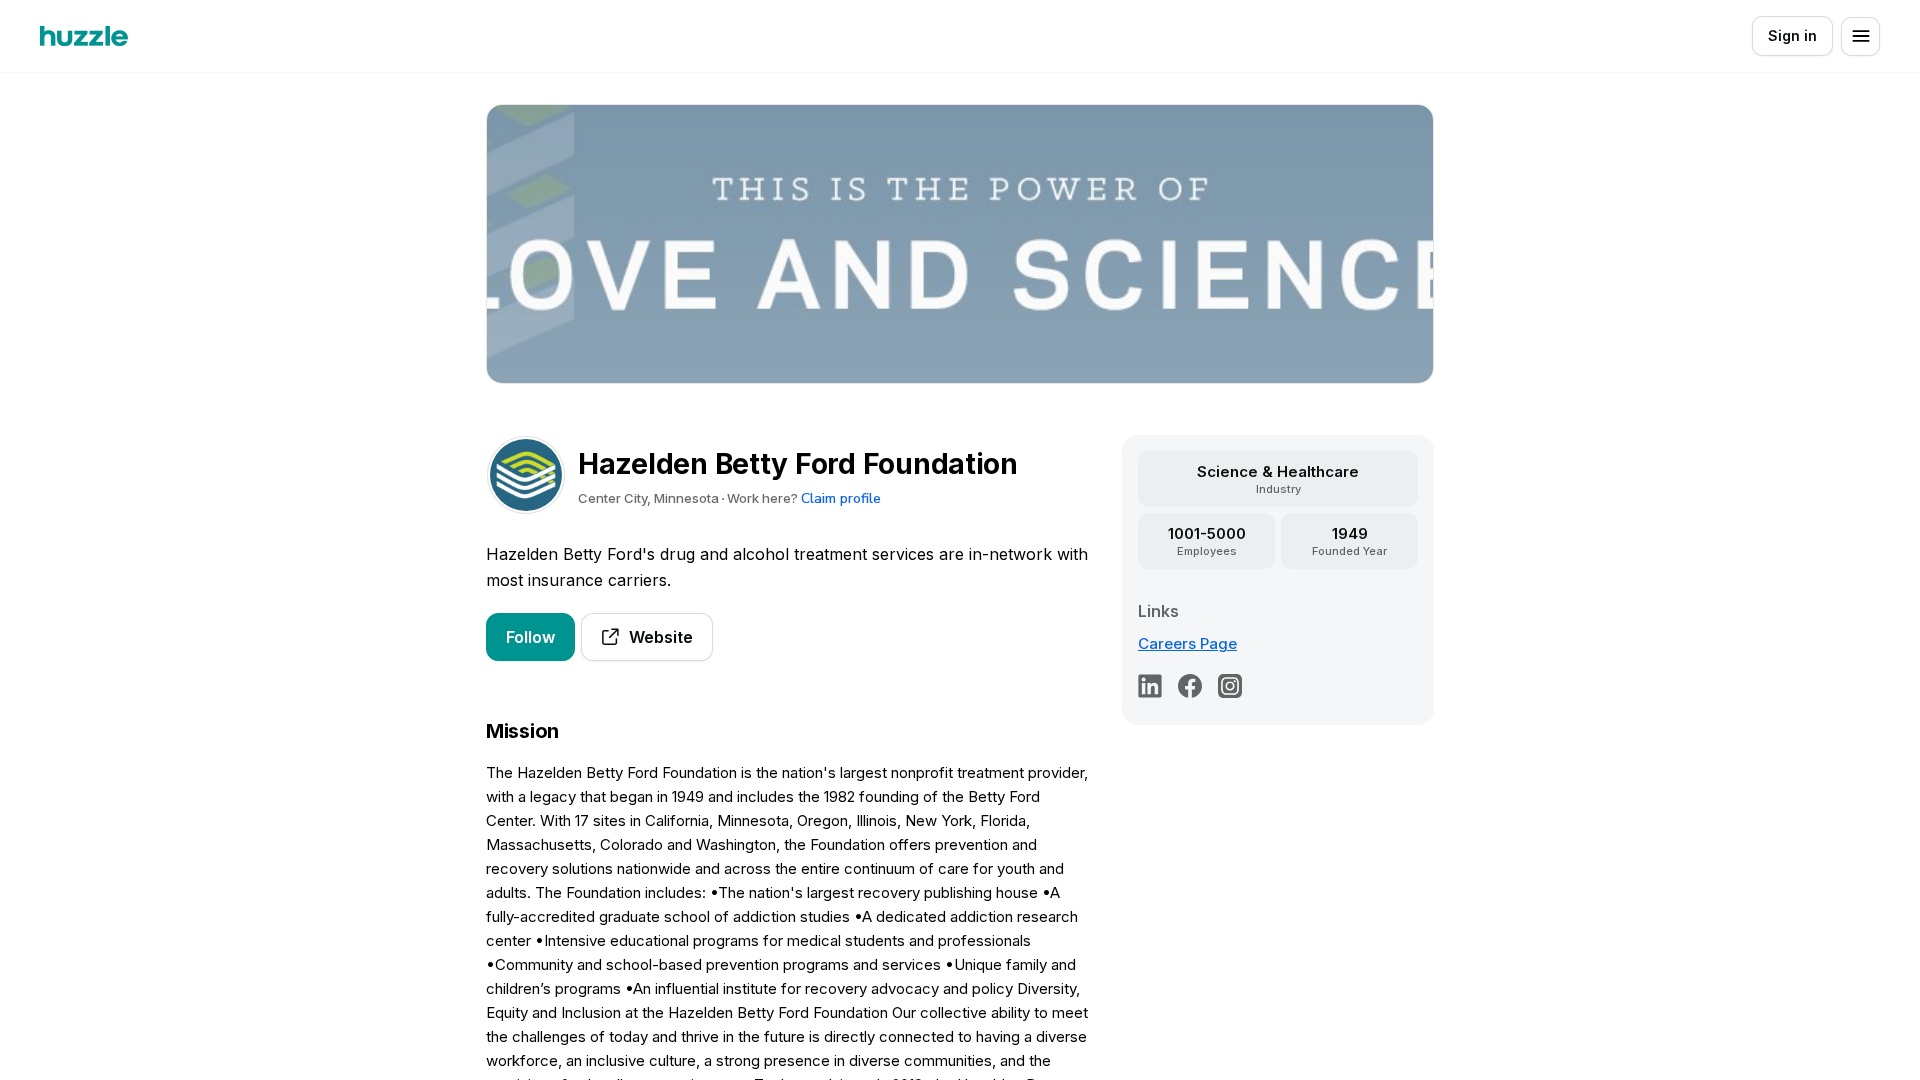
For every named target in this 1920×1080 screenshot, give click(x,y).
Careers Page (1187, 643)
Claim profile (841, 498)
